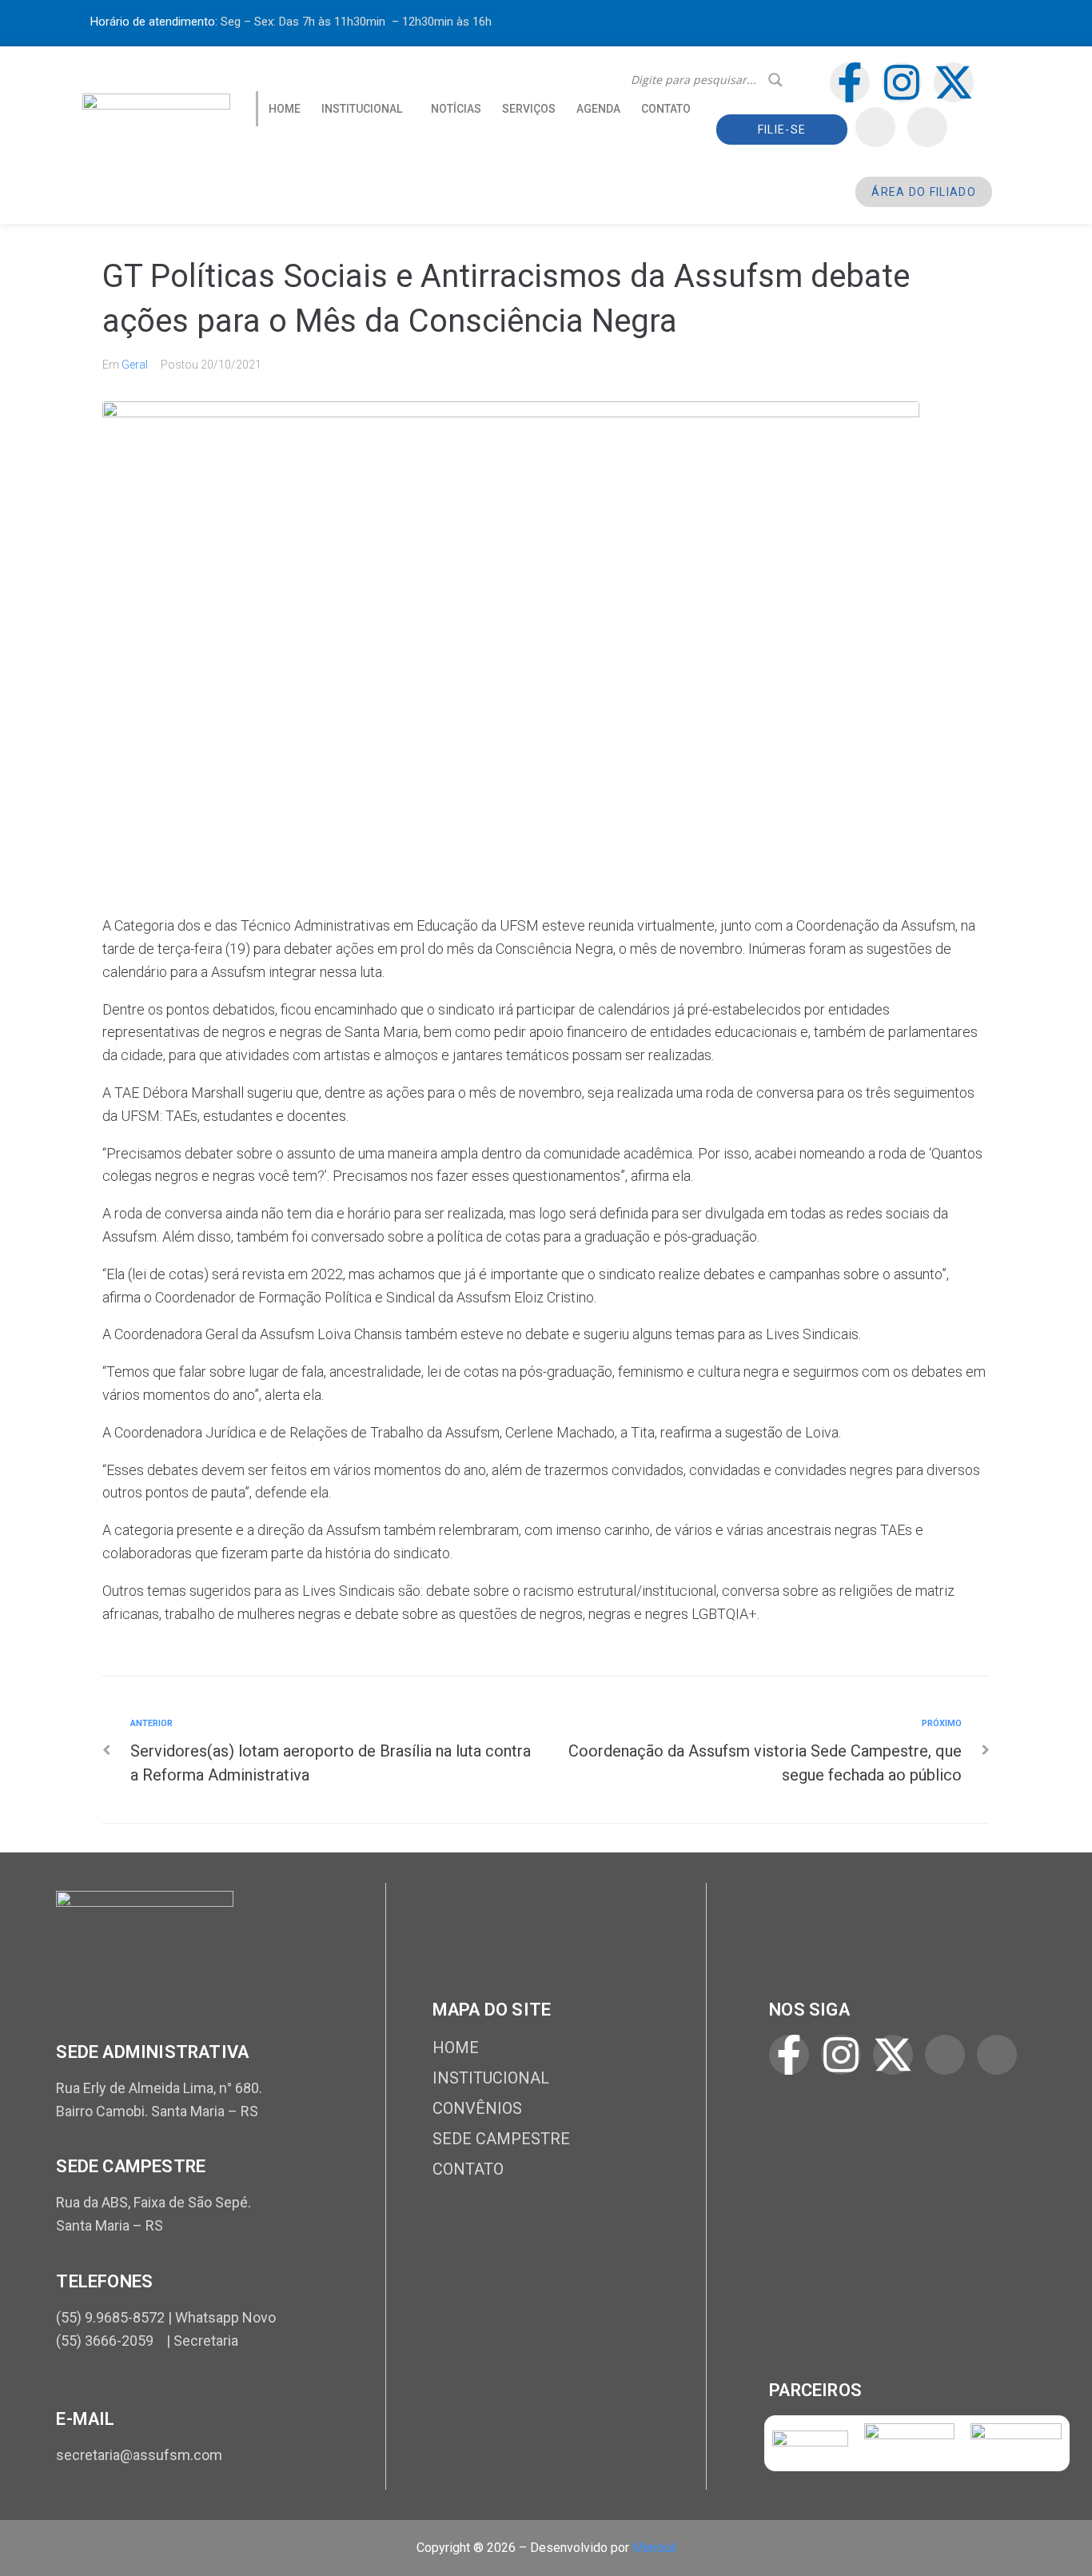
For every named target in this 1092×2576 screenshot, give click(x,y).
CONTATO (666, 109)
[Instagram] (902, 82)
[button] (366, 109)
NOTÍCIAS (456, 109)
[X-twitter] (954, 82)
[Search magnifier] (775, 80)
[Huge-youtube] (927, 127)
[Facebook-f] (850, 82)
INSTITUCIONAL (362, 109)
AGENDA (598, 109)
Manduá (654, 2548)
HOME (285, 109)
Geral (135, 365)
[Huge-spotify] (875, 127)
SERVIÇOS (529, 109)
